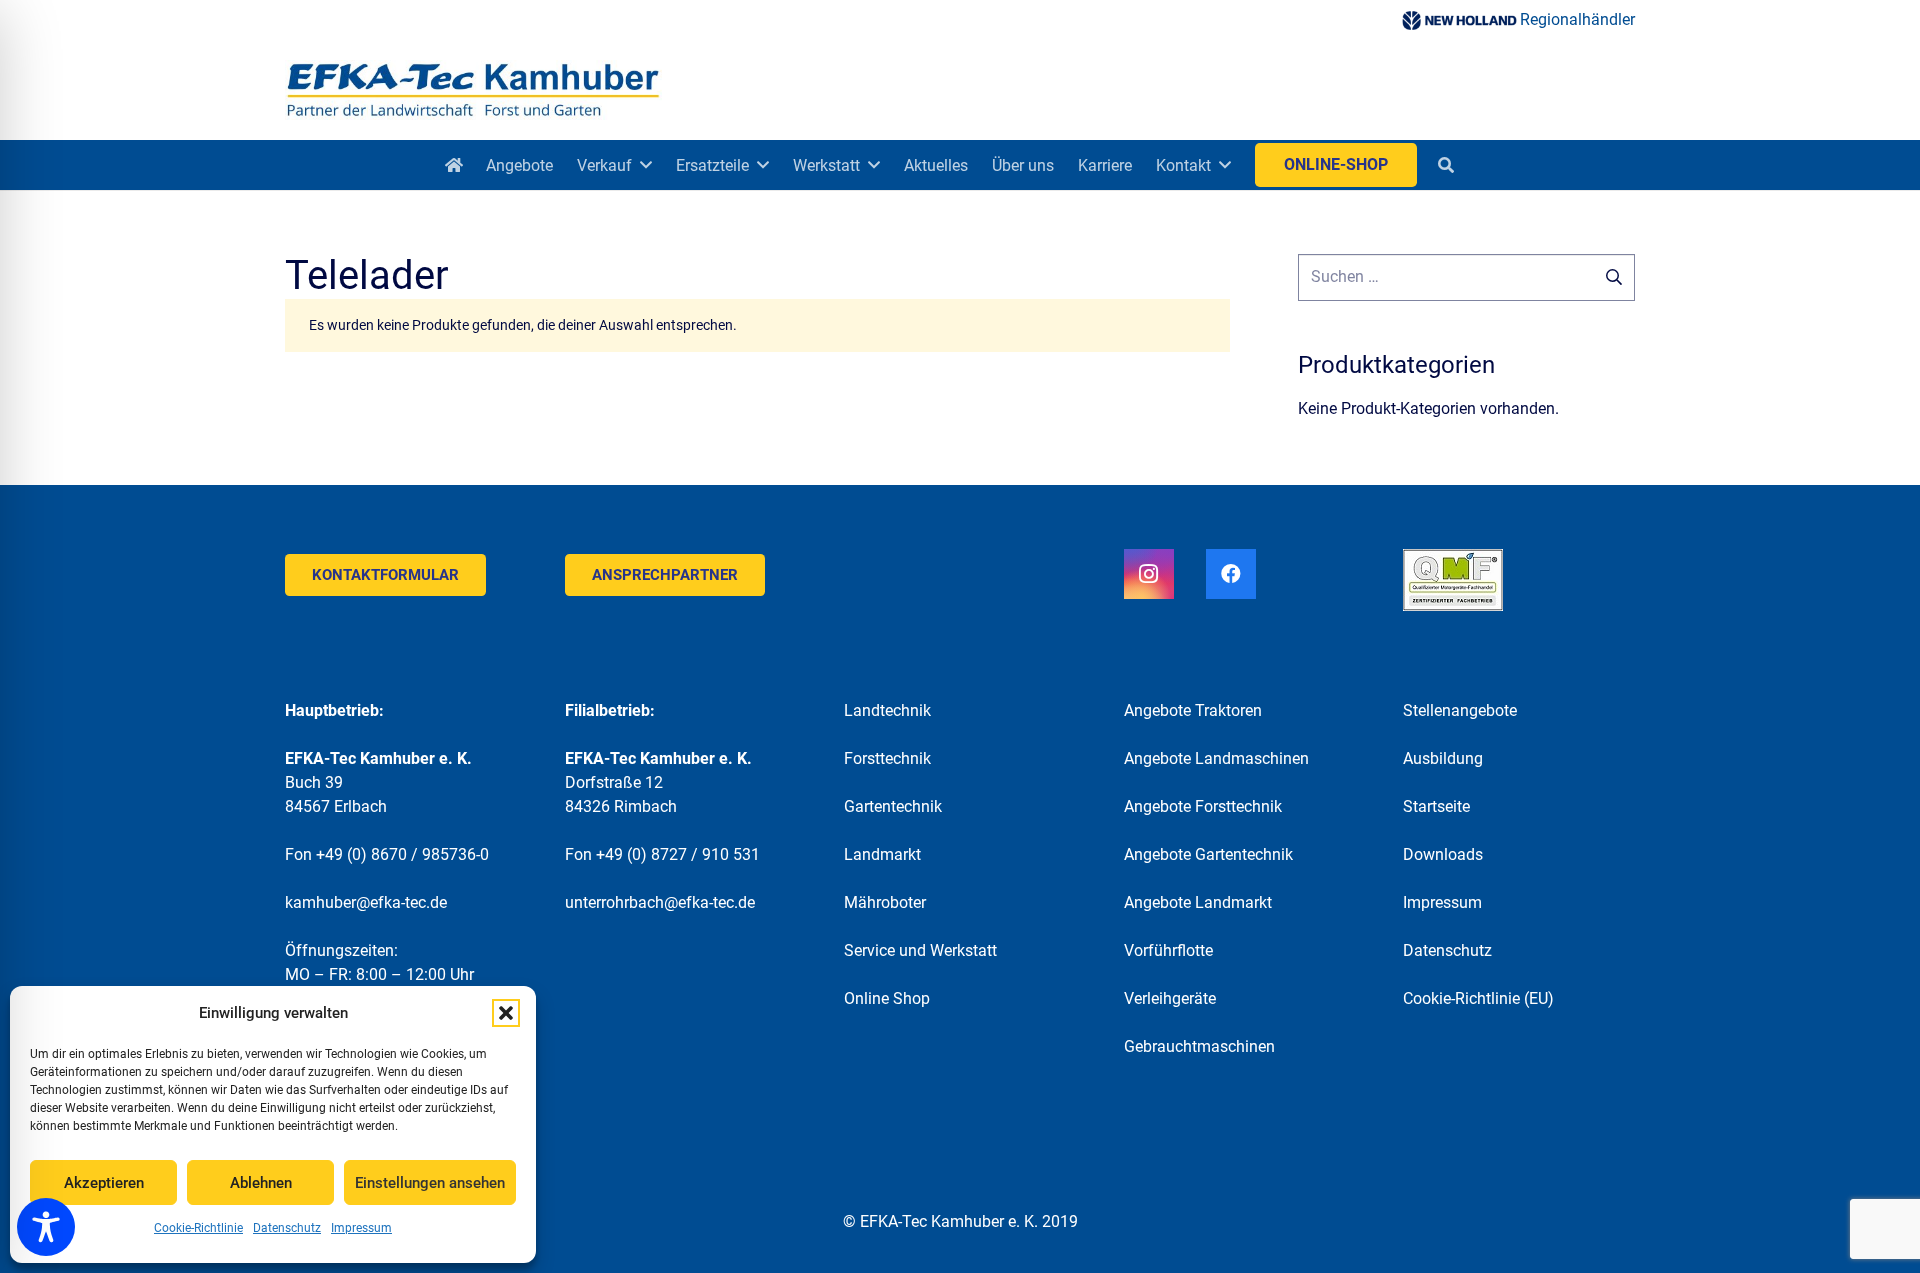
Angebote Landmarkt (1198, 902)
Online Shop (887, 998)
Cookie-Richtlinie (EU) (1478, 998)
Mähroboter (885, 902)
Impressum (361, 1228)
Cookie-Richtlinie (198, 1228)
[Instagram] (1149, 574)
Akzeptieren (104, 1183)
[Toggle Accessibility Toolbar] (46, 1227)
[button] (506, 1013)
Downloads (1443, 854)
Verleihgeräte (1170, 998)
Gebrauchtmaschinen (1199, 1046)
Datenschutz (287, 1228)
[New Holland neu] (1459, 20)
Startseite (1436, 806)
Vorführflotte (1168, 950)
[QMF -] (1519, 580)
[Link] (473, 90)
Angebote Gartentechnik (1208, 854)
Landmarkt (882, 854)
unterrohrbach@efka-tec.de (660, 902)
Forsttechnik (887, 758)
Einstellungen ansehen (430, 1183)
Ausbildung (1443, 758)
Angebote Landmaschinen (1216, 758)
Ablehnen (261, 1183)
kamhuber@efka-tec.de (366, 902)
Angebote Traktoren (1193, 710)
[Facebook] (1231, 574)
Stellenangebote (1460, 710)
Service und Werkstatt (920, 950)
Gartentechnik (893, 806)
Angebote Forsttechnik (1203, 806)
